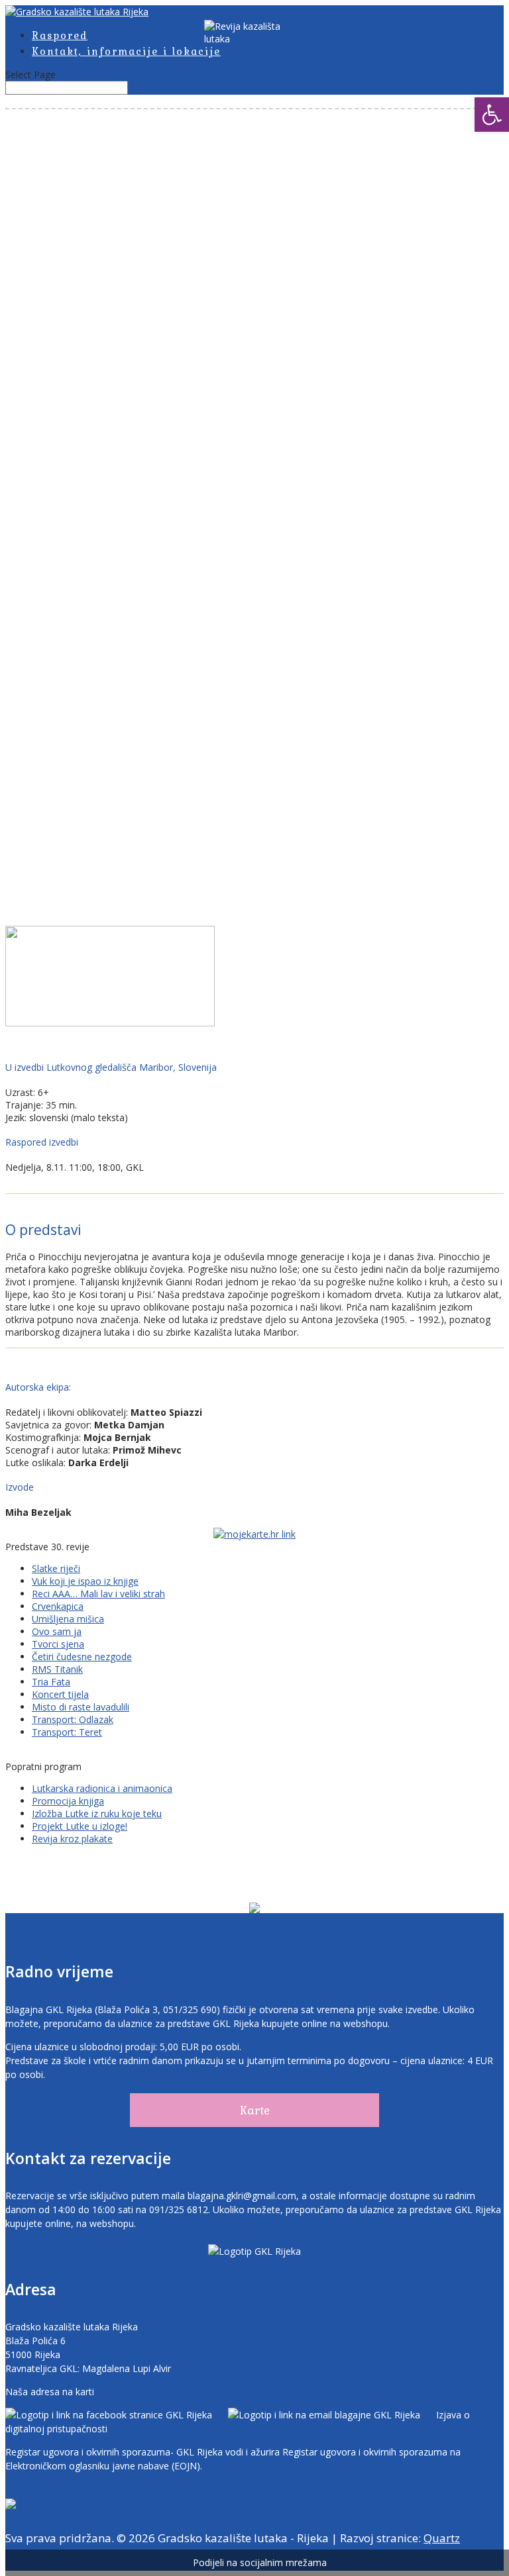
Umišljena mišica (68, 1619)
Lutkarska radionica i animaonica (102, 1788)
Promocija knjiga (68, 1801)
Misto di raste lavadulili (81, 1707)
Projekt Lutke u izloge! (80, 1826)
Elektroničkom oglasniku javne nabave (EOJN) (103, 2466)
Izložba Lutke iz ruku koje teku (97, 1813)
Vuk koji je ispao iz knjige (85, 1581)
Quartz (442, 2538)
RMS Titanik (57, 1669)
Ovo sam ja (57, 1631)
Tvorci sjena (58, 1644)
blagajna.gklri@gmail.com (242, 2196)
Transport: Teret (67, 1732)
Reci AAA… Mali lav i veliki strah (98, 1594)
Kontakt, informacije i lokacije (126, 51)
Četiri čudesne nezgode (82, 1657)
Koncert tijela (60, 1694)
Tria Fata (51, 1682)
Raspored (60, 35)
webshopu (366, 2023)
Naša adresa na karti (50, 2392)
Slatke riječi (56, 1568)
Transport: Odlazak (73, 1719)
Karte (255, 2110)
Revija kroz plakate (72, 1839)
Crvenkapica (58, 1606)
